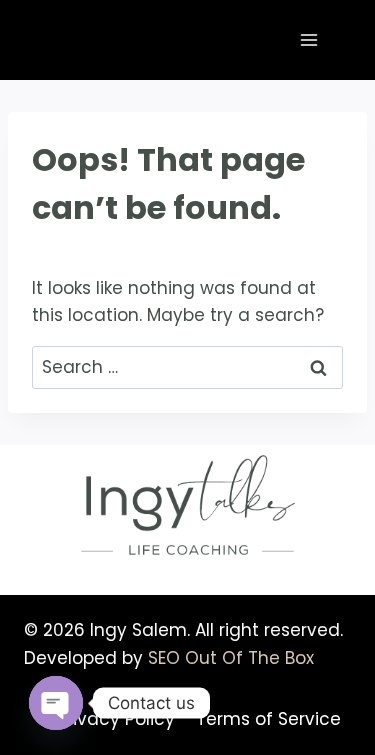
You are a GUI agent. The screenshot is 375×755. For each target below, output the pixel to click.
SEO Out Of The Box (231, 658)
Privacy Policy (116, 719)
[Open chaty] (56, 703)
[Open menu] (308, 39)
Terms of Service (268, 719)
